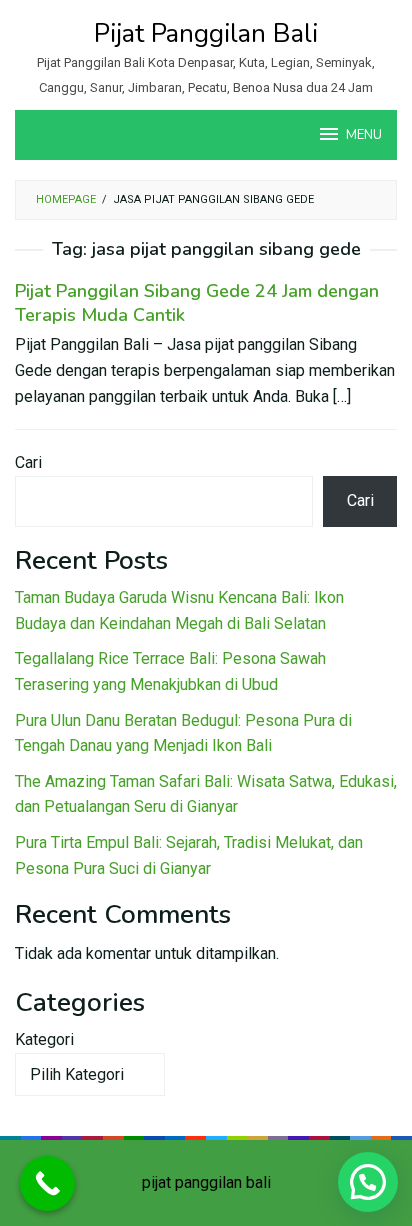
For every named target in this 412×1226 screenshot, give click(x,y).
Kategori (44, 1039)
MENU (364, 135)
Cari (28, 462)
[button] (368, 1182)
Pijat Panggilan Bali (206, 33)
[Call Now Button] (47, 1183)
